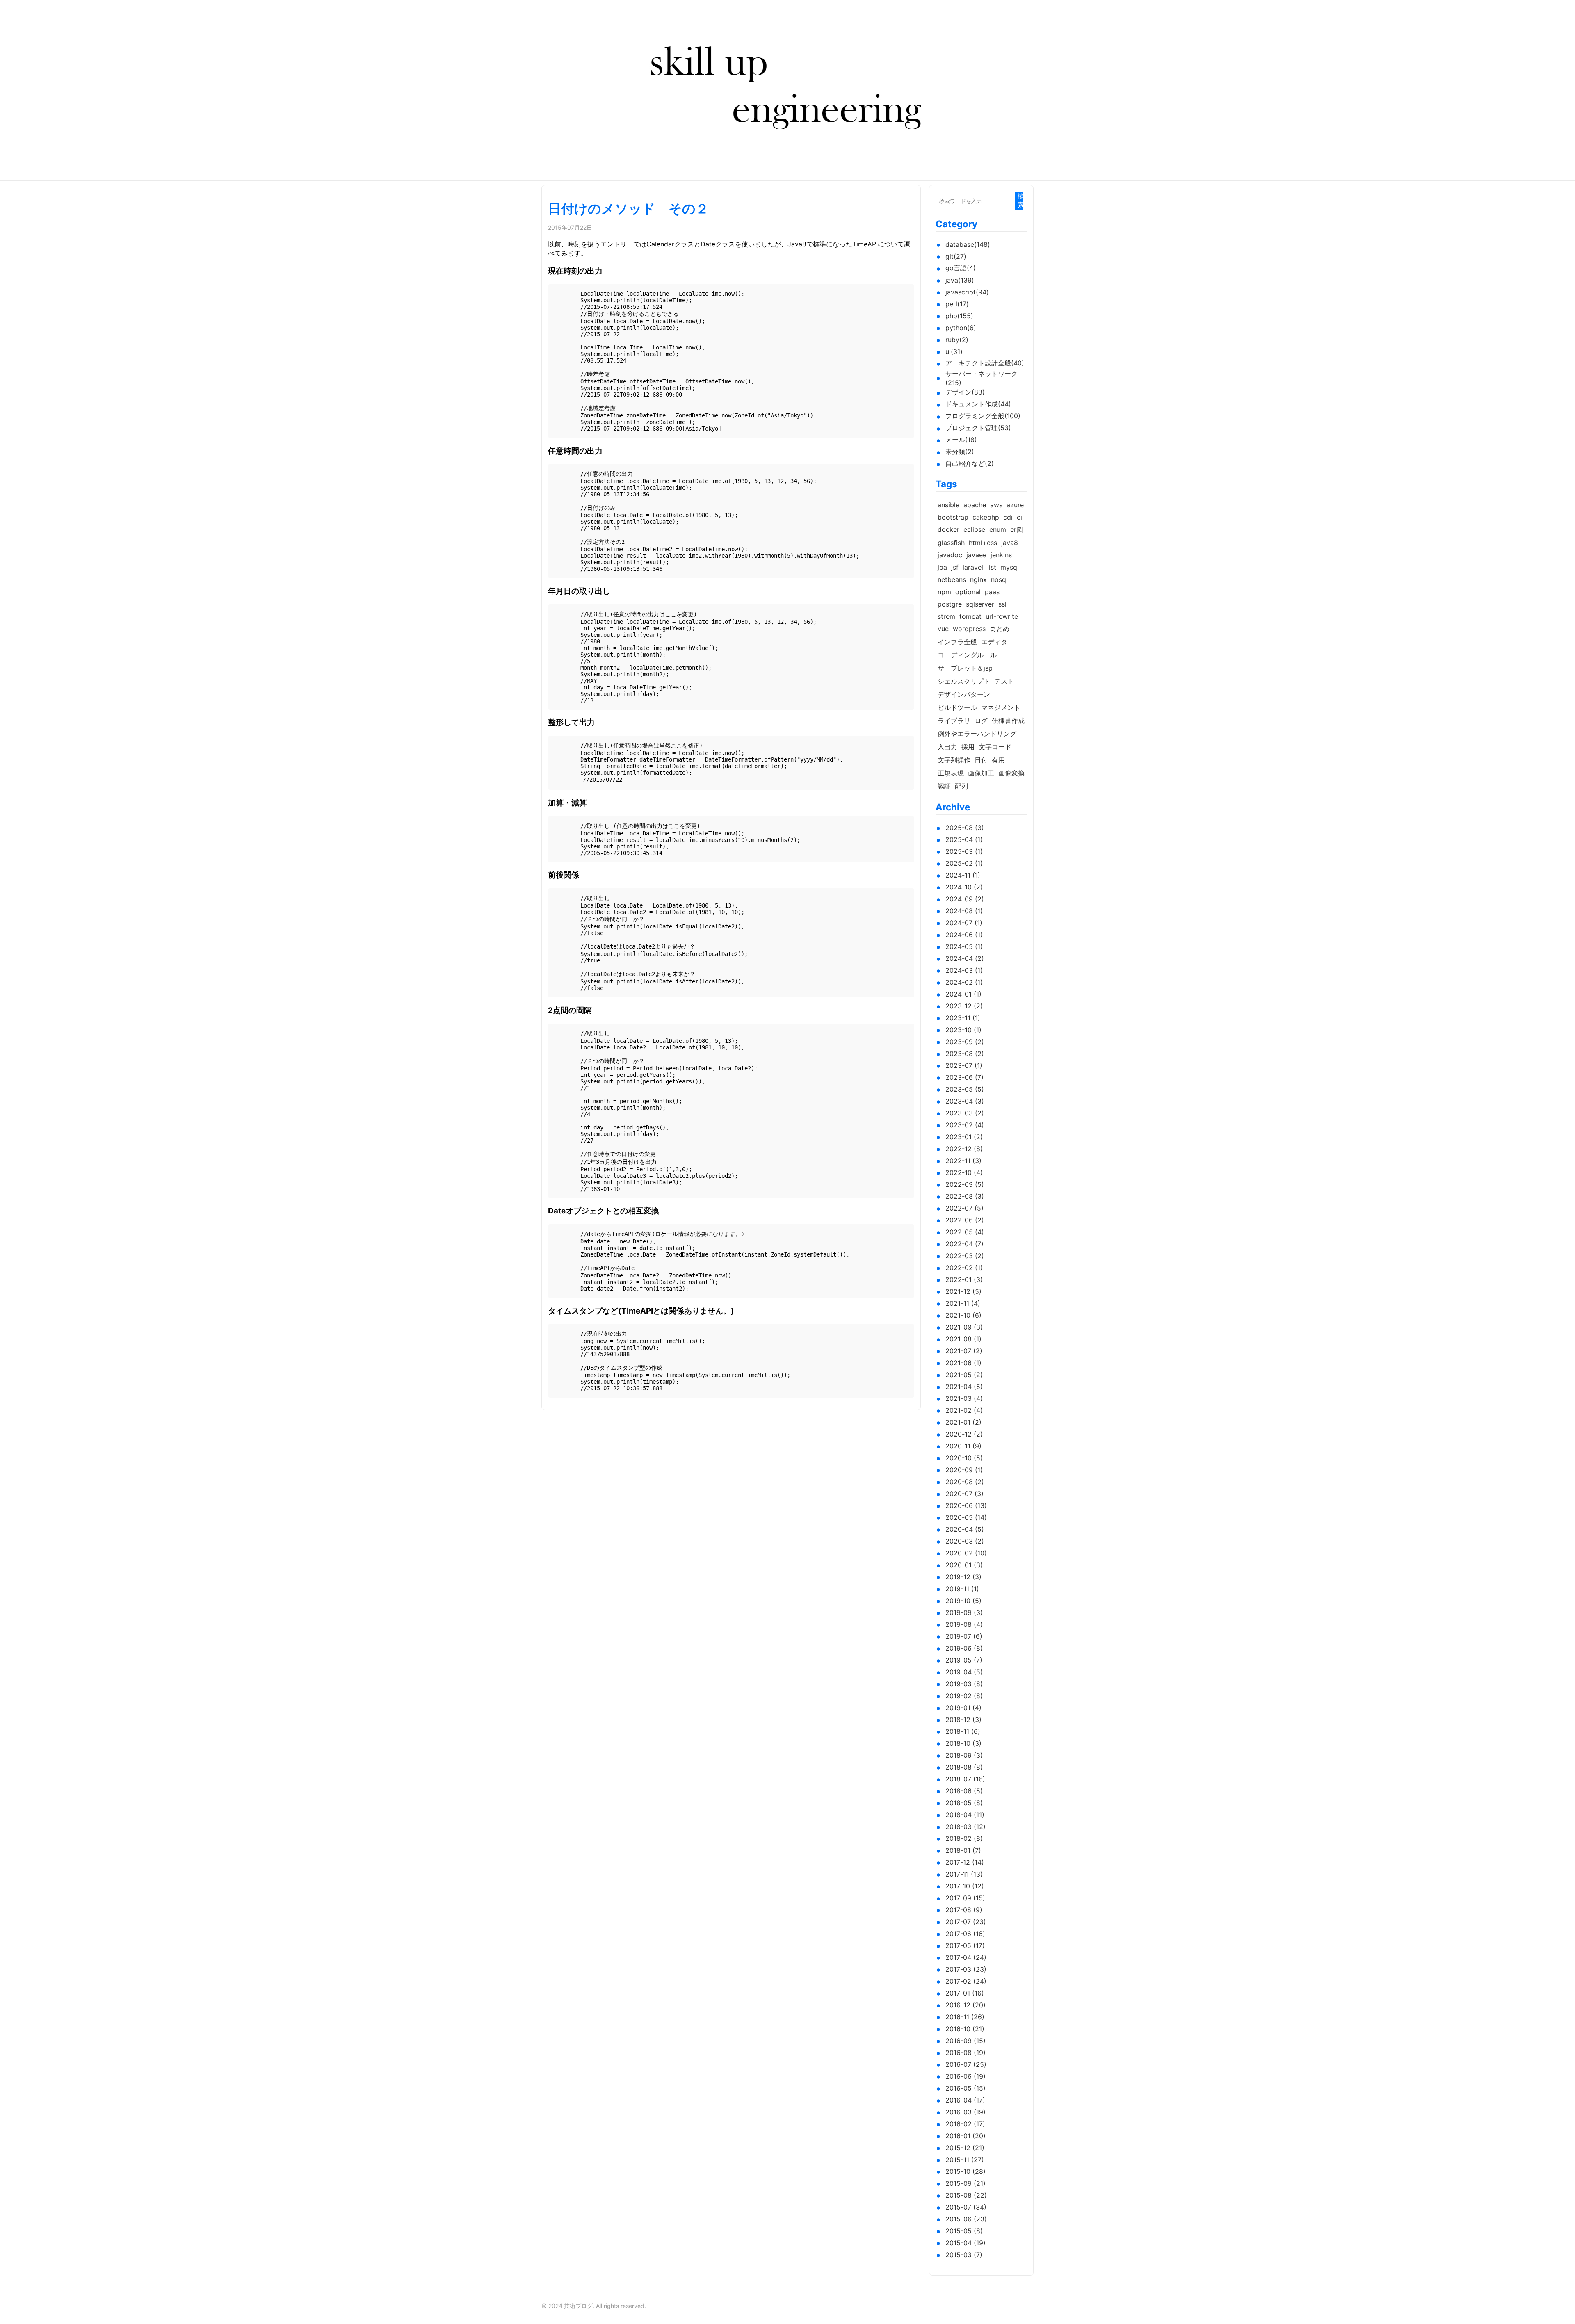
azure (1015, 505)
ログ (981, 721)
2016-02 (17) (965, 2124)
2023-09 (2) (965, 1042)
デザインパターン (964, 694)
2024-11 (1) (963, 875)
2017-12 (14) (965, 1862)
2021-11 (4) (963, 1303)
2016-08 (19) (966, 2053)
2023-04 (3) (965, 1101)
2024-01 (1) (963, 994)
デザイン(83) (965, 392)
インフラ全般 (957, 642)
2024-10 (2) (964, 887)
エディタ (994, 642)
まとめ (1000, 629)
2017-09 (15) (965, 1898)
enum (998, 529)
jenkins (1001, 555)
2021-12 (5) (963, 1291)
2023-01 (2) (964, 1137)
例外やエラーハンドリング (977, 734)
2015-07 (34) (966, 2207)
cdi (1008, 517)
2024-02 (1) (964, 982)
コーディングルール (967, 655)
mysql (1010, 567)
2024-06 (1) (964, 935)
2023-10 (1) (963, 1030)
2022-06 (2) (965, 1220)
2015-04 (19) (966, 2243)
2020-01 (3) (964, 1565)
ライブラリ (954, 721)
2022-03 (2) (965, 1256)
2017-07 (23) (966, 1922)
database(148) (968, 244)
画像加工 (981, 773)
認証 (944, 786)
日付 (981, 760)
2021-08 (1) (963, 1339)
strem (946, 616)
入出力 (947, 747)
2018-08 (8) (964, 1767)
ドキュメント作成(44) (978, 404)
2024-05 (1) (964, 946)
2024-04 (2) (965, 958)
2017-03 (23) (966, 1969)
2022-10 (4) (964, 1172)
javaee (976, 555)
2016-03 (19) (966, 2112)
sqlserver (980, 604)
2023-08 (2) (965, 1054)
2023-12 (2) (964, 1006)
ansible (948, 505)
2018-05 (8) (964, 1803)
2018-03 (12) (966, 1827)
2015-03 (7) (964, 2255)
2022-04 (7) (964, 1244)
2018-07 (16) (965, 1779)
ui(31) (954, 351)
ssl (1002, 604)
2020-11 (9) (963, 1446)
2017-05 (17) (965, 1945)
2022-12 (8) (964, 1149)
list (992, 567)
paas (992, 592)
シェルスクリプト (964, 681)
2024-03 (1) (964, 970)
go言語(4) (961, 268)
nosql (999, 579)
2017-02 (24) (966, 1981)
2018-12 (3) (963, 1720)
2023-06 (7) (964, 1077)
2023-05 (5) (965, 1089)
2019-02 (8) (964, 1696)
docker (948, 529)
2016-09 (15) (966, 2041)
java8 (1010, 543)
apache (975, 505)
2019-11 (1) (962, 1589)
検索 (1021, 201)
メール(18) (961, 440)
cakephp (986, 517)
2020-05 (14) (966, 1517)
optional (968, 592)
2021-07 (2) (964, 1351)
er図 (1017, 529)
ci (1019, 517)
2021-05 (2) (964, 1375)
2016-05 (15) (966, 2088)
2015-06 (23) (966, 2219)
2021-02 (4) (964, 1410)
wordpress (969, 629)
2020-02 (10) (966, 1553)
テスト (1004, 681)
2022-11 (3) (963, 1161)
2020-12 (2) (964, 1434)
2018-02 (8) (964, 1838)
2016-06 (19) (966, 2076)
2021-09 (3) (964, 1327)
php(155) (959, 316)
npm (944, 592)
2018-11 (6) (963, 1731)
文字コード (995, 747)
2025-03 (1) (964, 851)
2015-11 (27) (965, 2160)
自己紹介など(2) (970, 463)
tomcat (970, 616)
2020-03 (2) (965, 1541)
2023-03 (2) (965, 1113)
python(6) (961, 328)
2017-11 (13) (964, 1874)
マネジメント (1001, 707)
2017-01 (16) (965, 1993)
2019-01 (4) (963, 1708)
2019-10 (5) (963, 1601)
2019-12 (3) (963, 1577)
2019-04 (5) (964, 1672)
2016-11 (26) (965, 2017)
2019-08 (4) (964, 1624)
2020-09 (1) (964, 1470)
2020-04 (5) (965, 1529)
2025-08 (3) (965, 828)
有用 (998, 760)
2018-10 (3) (963, 1743)
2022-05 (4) (965, 1232)
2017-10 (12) (965, 1886)
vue (943, 629)
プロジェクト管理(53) (978, 428)
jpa (942, 567)
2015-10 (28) (966, 2171)
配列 (961, 786)
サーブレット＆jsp (965, 668)
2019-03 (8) (964, 1684)
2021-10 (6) (963, 1315)
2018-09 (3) (964, 1755)
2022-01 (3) (964, 1279)
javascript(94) (967, 292)
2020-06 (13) (966, 1505)
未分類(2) (960, 452)
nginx (978, 579)
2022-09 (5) (965, 1184)
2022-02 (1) (964, 1268)
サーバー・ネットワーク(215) (982, 378)
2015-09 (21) (966, 2183)
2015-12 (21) (965, 2148)
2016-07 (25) (966, 2064)
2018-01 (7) (963, 1850)
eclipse (974, 529)
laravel (973, 567)
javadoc (950, 555)
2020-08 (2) (965, 1482)
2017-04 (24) (966, 1957)
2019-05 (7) (964, 1660)
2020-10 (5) (964, 1458)
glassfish (951, 543)
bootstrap (953, 517)
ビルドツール (957, 707)
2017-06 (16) (965, 1934)
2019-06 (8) (964, 1648)
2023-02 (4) (965, 1125)
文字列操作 (954, 760)
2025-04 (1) (964, 839)
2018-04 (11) (965, 1815)
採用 (968, 747)
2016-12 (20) (966, 2005)
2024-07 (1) (964, 923)
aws (996, 505)
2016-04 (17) (965, 2100)
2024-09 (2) (965, 899)
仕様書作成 (1008, 721)
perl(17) (957, 304)
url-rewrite (1002, 616)
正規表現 (951, 773)
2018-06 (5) (964, 1791)
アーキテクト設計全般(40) (985, 363)
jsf (955, 567)
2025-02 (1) (964, 863)
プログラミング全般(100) (983, 416)
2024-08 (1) (964, 911)
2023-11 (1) (963, 1018)
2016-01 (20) (966, 2136)
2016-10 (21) (965, 2029)
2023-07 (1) (964, 1065)
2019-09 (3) (964, 1612)
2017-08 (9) (964, 1910)
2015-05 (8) (964, 2231)
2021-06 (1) (963, 1363)
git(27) (956, 256)
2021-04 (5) (964, 1387)
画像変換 (1011, 773)
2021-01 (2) (963, 1422)
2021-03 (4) (964, 1398)
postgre (950, 604)
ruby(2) (957, 340)
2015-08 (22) (966, 2195)
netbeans (952, 579)
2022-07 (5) (964, 1208)
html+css (983, 543)
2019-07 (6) (964, 1636)
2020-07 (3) (964, 1494)
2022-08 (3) (965, 1196)
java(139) (960, 280)
